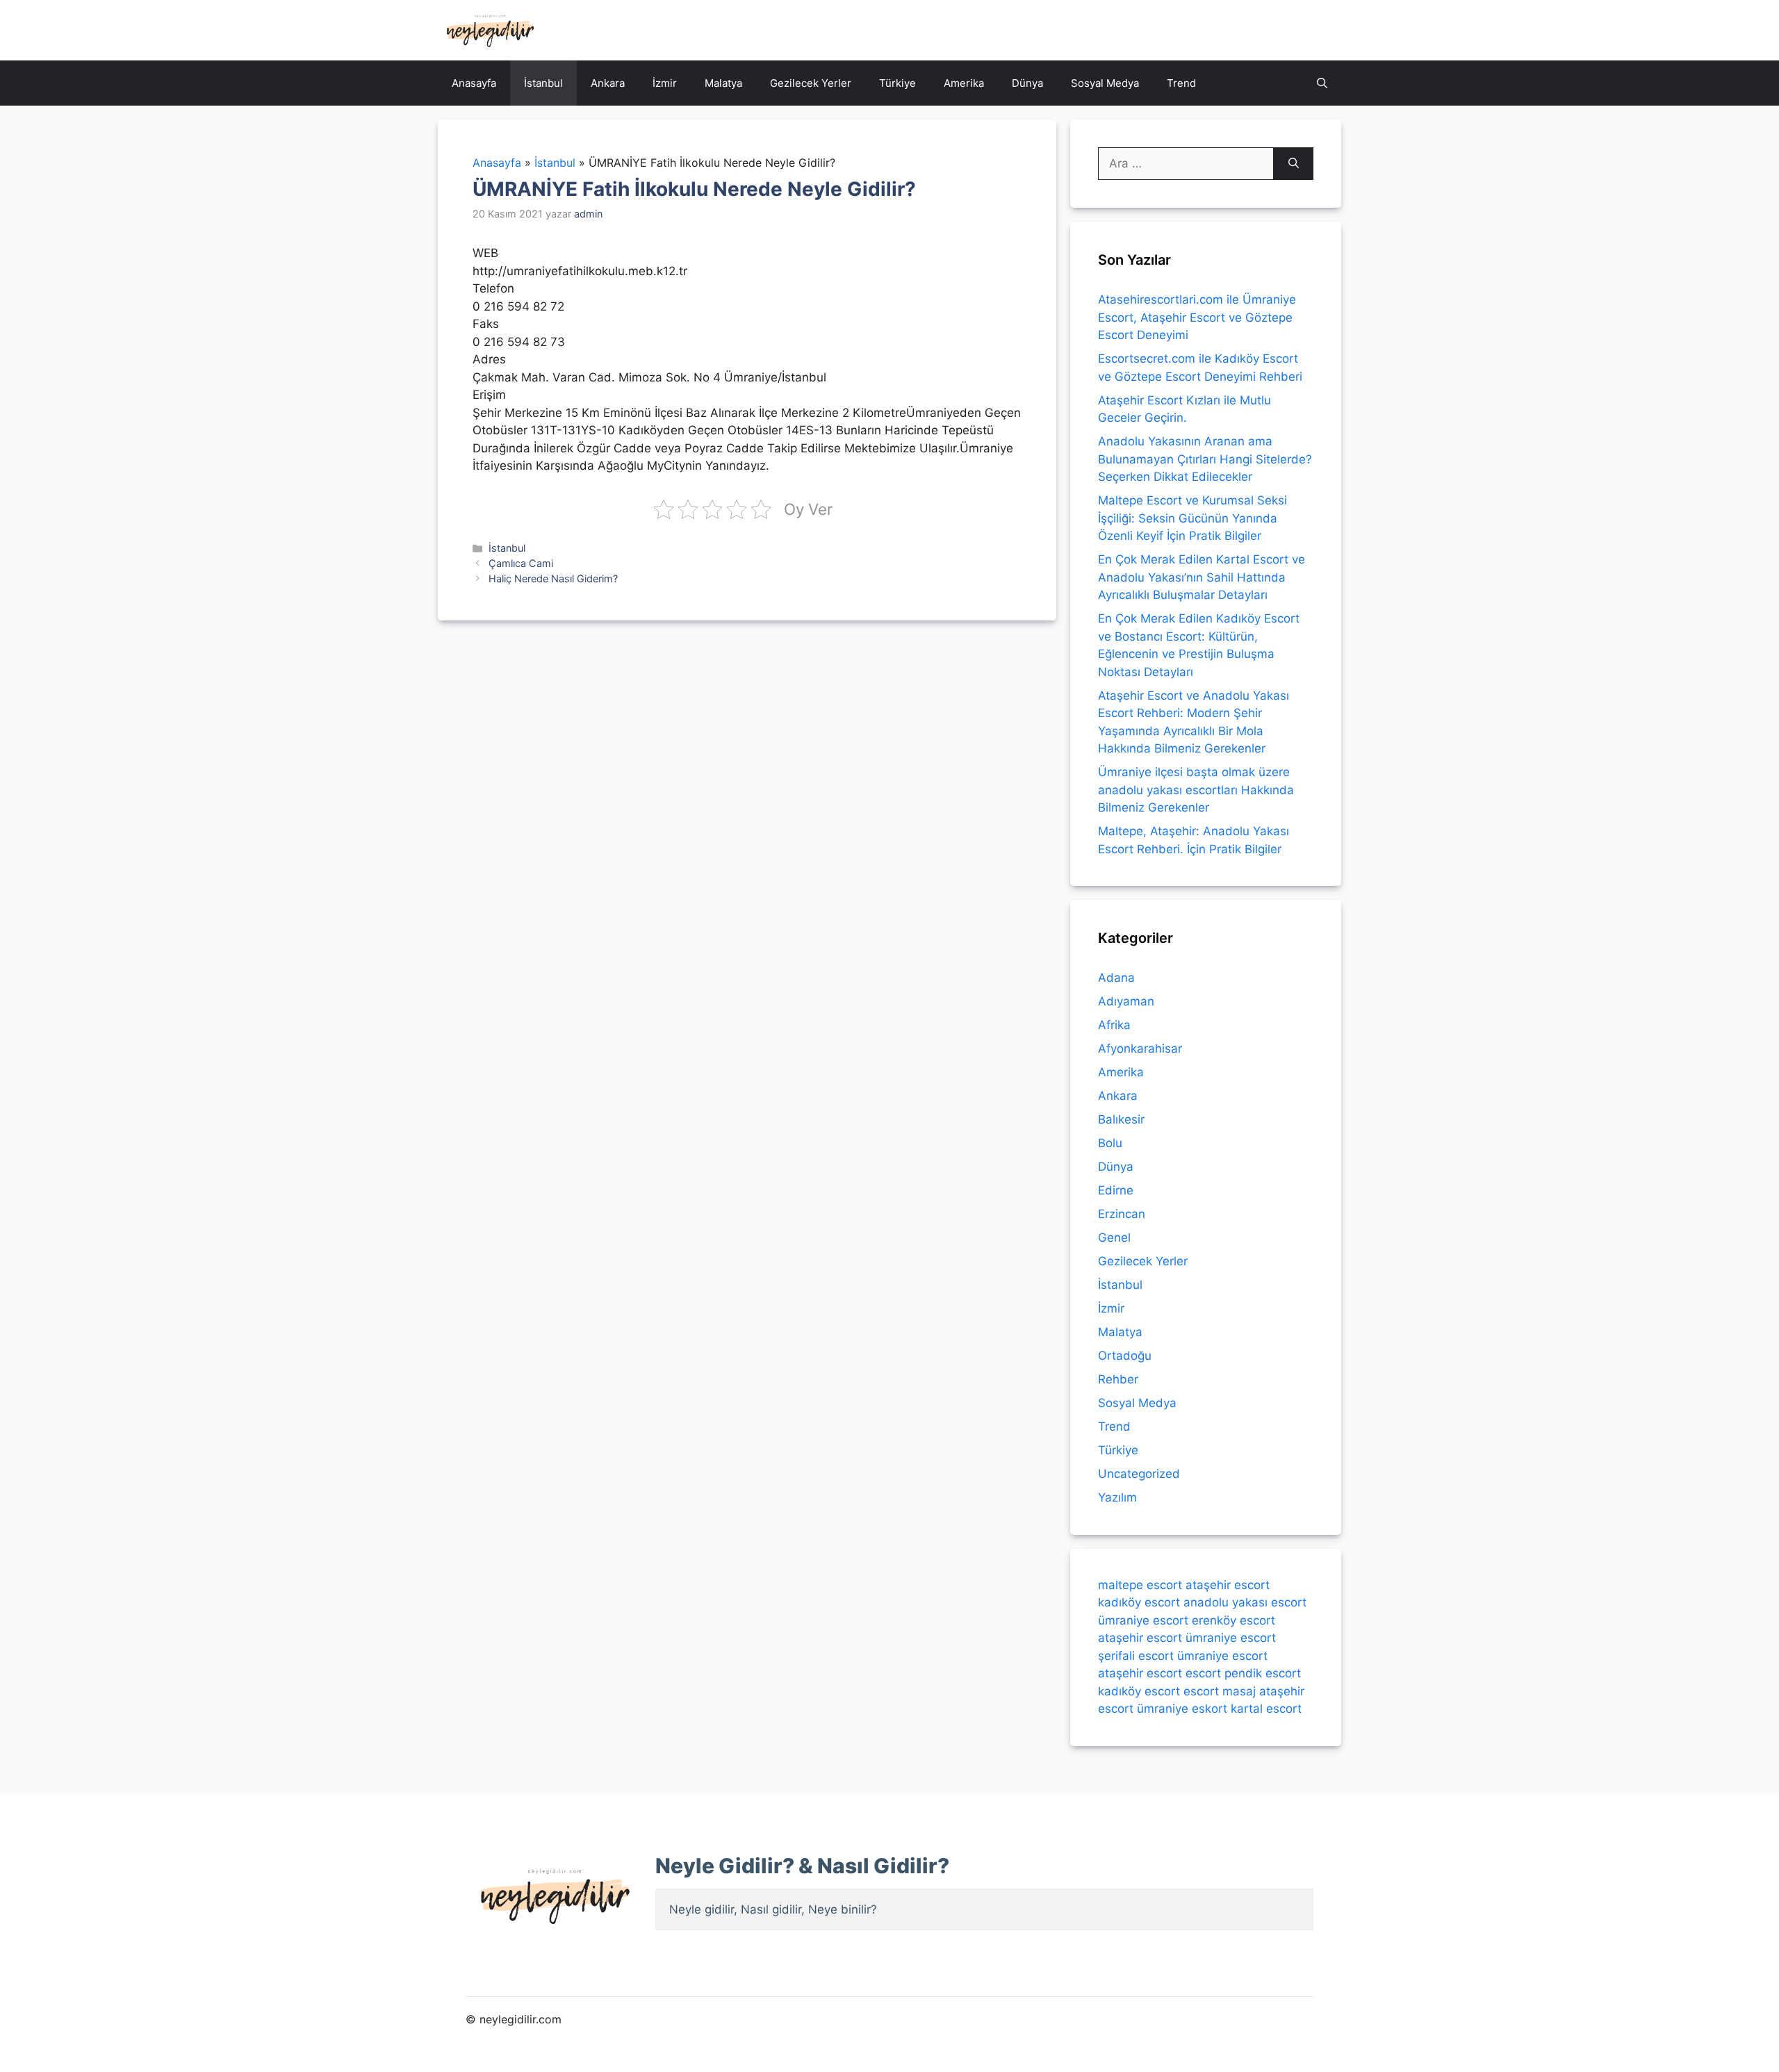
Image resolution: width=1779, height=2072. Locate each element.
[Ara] (1294, 164)
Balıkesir (1121, 1119)
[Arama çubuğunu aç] (1322, 83)
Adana (1116, 978)
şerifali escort (1136, 1656)
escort (1203, 1673)
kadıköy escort (1139, 1602)
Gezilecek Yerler (811, 83)
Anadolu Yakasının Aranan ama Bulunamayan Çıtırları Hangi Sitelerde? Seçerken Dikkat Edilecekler (1205, 459)
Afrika (1114, 1025)
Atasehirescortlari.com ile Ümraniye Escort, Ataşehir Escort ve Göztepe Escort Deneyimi (1197, 317)
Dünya (1027, 83)
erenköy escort (1233, 1620)
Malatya (723, 83)
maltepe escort (1140, 1585)
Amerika (964, 83)
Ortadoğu (1125, 1356)
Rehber (1118, 1379)
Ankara (608, 83)
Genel (1114, 1238)
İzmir (665, 83)
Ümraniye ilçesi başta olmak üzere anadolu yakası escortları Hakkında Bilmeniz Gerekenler (1196, 790)
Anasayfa (474, 83)
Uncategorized (1139, 1474)
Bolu (1110, 1143)
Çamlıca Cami (521, 563)
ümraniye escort (1143, 1620)
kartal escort (1266, 1709)
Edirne (1116, 1190)
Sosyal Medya (1105, 83)
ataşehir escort (1228, 1585)
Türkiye (897, 83)
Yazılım (1117, 1497)
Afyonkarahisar (1140, 1049)
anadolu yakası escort (1245, 1602)
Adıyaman (1126, 1001)
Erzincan (1122, 1214)
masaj (1239, 1691)
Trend (1181, 83)
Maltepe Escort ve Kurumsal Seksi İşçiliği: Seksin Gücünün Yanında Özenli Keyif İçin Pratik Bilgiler (1192, 518)
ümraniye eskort (1182, 1709)
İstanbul (543, 83)
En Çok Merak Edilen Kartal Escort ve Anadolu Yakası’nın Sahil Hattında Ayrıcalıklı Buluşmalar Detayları (1202, 577)
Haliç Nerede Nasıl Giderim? (553, 578)
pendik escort (1263, 1673)
